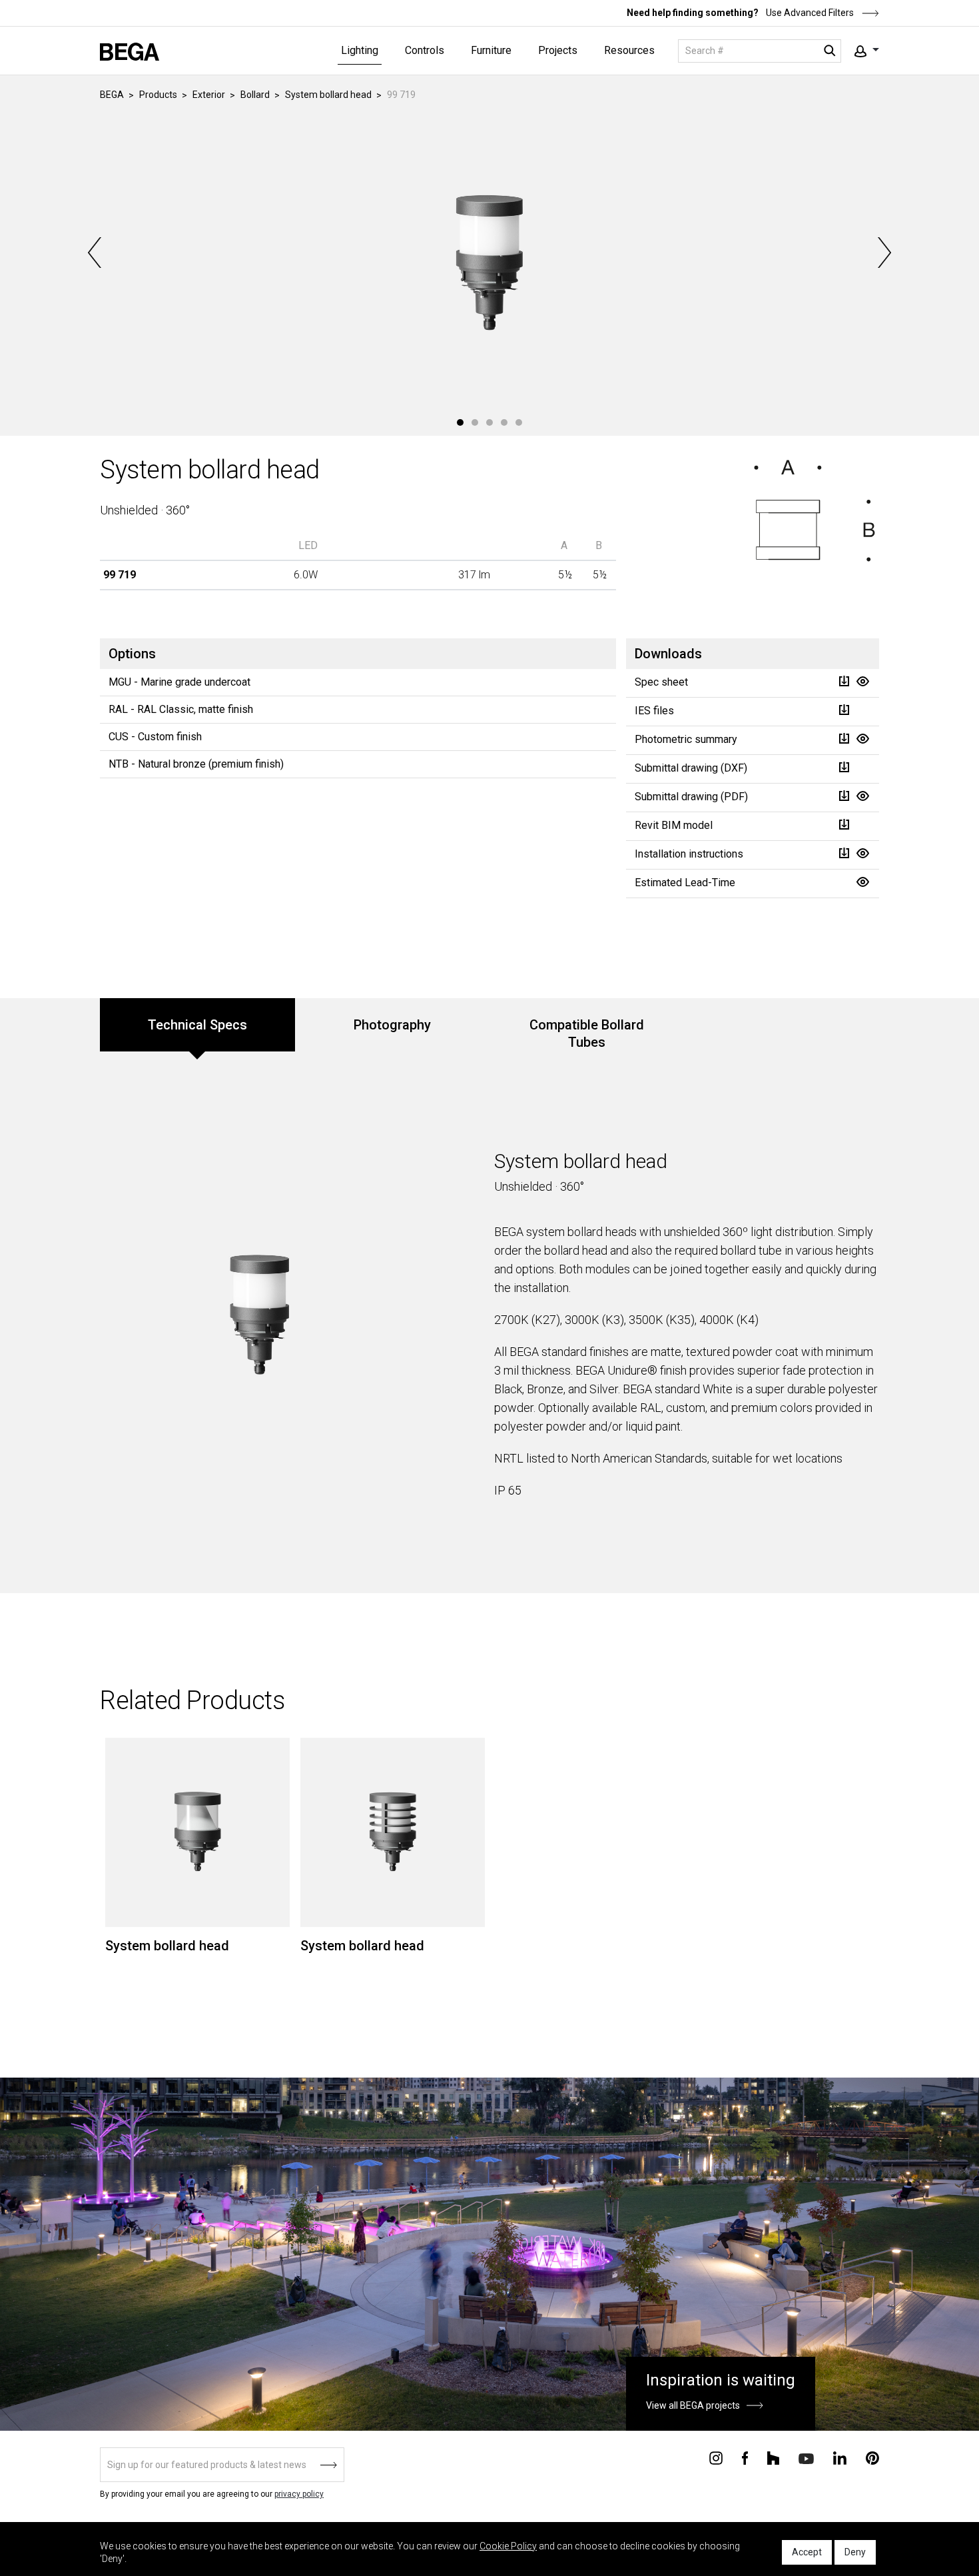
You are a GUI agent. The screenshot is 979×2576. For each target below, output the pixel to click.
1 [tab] (460, 422)
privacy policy (299, 2494)
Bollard (255, 95)
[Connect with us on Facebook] (745, 2457)
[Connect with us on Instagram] (716, 2457)
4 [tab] (504, 422)
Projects (558, 50)
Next (883, 253)
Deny (855, 2552)
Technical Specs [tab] (197, 1025)
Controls (425, 50)
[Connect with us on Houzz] (773, 2457)
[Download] (844, 681)
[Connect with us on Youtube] (806, 2458)
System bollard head (328, 95)
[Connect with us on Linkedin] (840, 2457)
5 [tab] (519, 422)
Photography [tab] (392, 1025)
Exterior (209, 95)
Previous (96, 253)
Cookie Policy (508, 2546)
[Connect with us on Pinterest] (872, 2457)
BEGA (112, 95)
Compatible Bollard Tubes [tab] (587, 1033)
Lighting (360, 50)
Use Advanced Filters (809, 13)
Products (158, 95)
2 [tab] (475, 422)
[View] (862, 681)
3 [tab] (489, 422)
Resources (629, 50)
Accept (807, 2552)
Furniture (491, 50)
